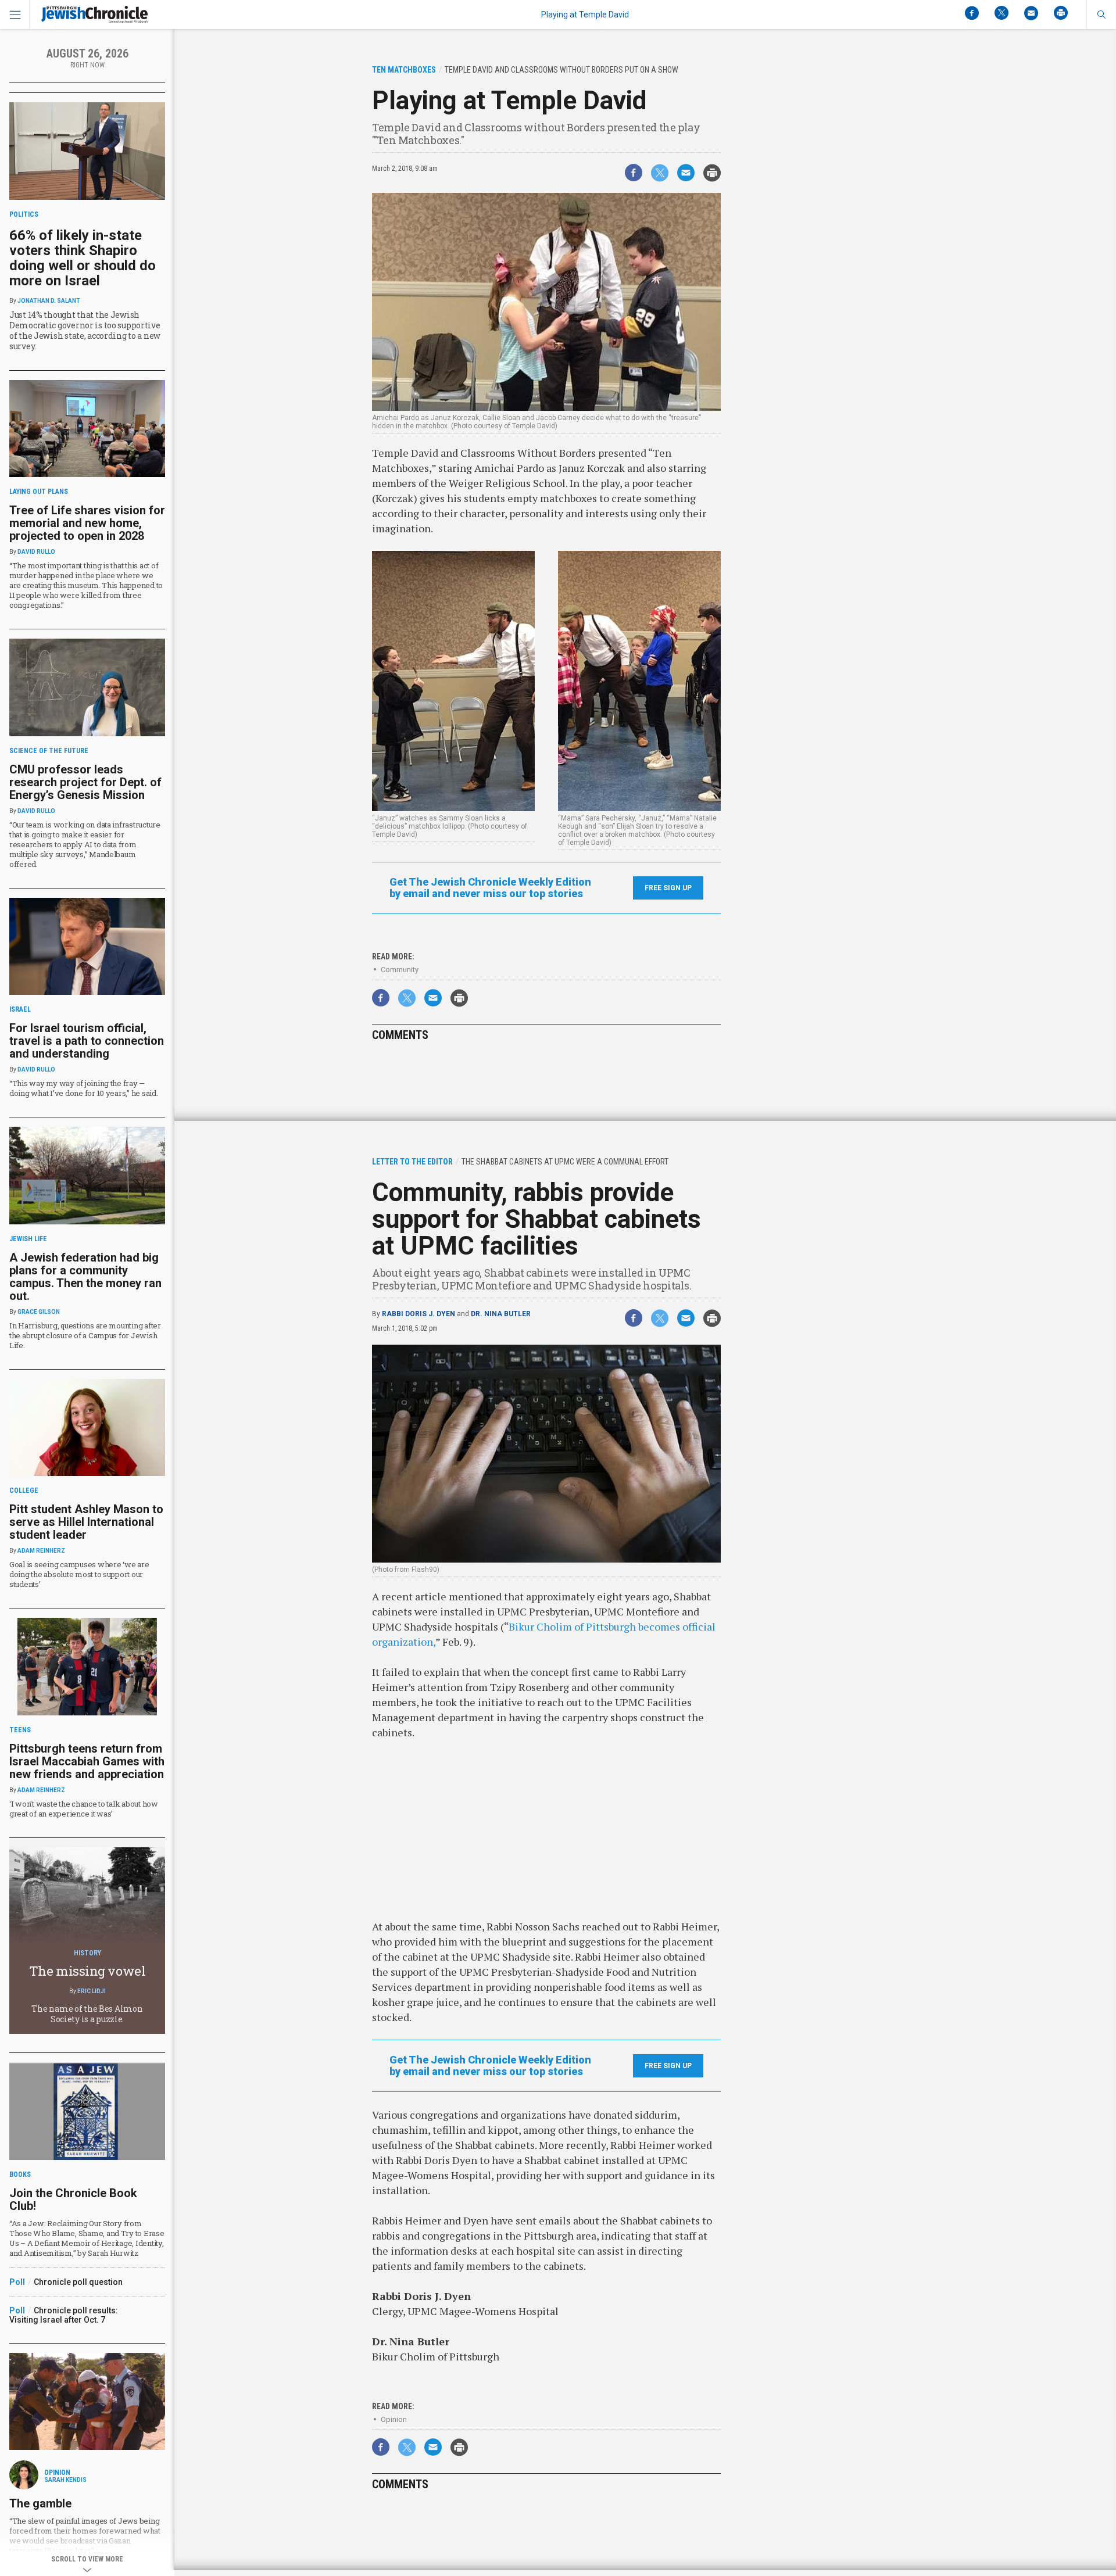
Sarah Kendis (65, 2480)
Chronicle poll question (78, 2282)
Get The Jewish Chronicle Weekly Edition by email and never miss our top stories (490, 888)
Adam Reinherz (41, 1551)
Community (400, 970)
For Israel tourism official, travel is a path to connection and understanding (87, 1041)
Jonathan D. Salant (49, 301)
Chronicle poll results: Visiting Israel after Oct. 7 (64, 2315)
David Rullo (36, 552)
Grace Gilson (39, 1312)
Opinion (394, 2419)
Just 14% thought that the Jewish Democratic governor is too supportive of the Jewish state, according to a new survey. (85, 330)
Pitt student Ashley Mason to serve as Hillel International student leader (86, 1522)
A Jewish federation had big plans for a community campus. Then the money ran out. (85, 1277)
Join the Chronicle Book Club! (73, 2199)
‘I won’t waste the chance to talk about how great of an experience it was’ (84, 1809)
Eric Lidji (92, 1991)
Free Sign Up (668, 888)
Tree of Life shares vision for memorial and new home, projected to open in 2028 (87, 523)
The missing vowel (87, 1971)
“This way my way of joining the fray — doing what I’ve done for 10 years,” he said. (84, 1088)
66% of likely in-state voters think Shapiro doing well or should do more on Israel (83, 258)
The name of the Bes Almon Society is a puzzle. (87, 2014)
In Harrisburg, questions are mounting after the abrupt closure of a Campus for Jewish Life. (85, 1335)
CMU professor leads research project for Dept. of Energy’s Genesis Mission (85, 782)
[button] (1101, 15)
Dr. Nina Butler (501, 1314)
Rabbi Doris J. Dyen (419, 1314)
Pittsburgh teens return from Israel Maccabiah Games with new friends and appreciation (87, 1761)
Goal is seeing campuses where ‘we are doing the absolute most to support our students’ (79, 1574)
